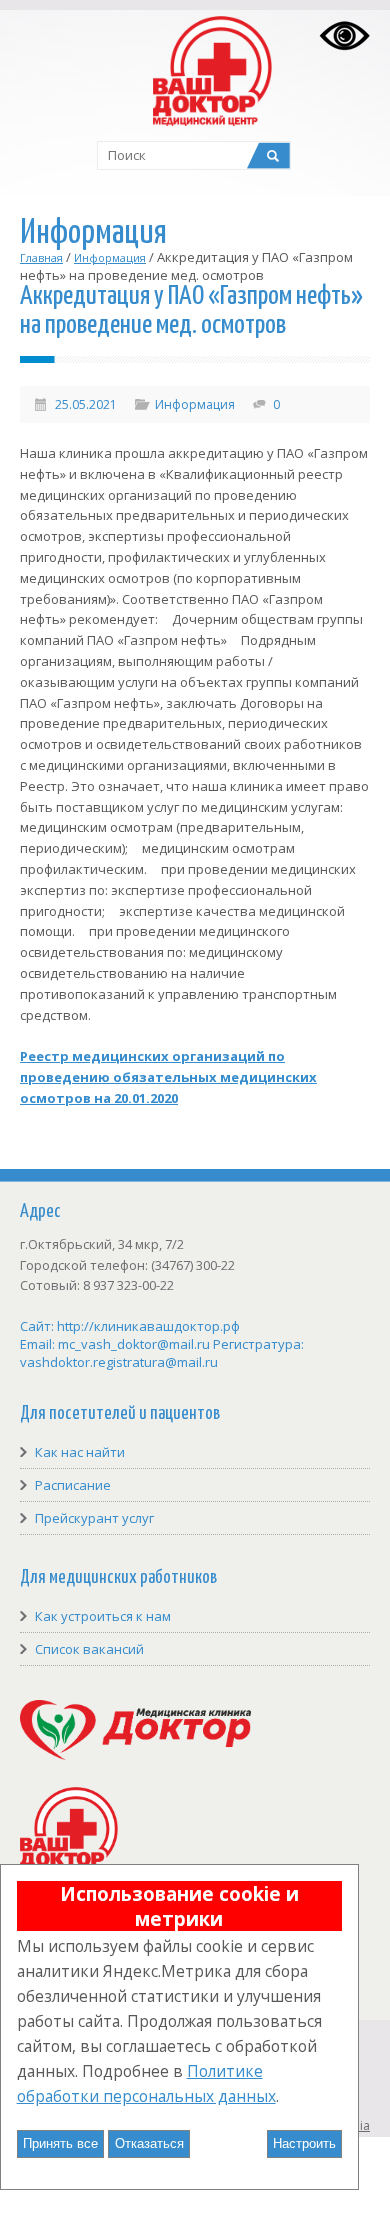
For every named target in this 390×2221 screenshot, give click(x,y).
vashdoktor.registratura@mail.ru (119, 1362)
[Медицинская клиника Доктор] (135, 1755)
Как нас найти (80, 1452)
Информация (110, 257)
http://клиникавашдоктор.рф (148, 1326)
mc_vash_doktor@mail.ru (134, 1344)
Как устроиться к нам (103, 1616)
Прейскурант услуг (94, 1518)
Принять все (60, 2143)
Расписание (73, 1485)
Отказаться (149, 2143)
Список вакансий (89, 1649)
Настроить (304, 2143)
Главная (41, 257)
